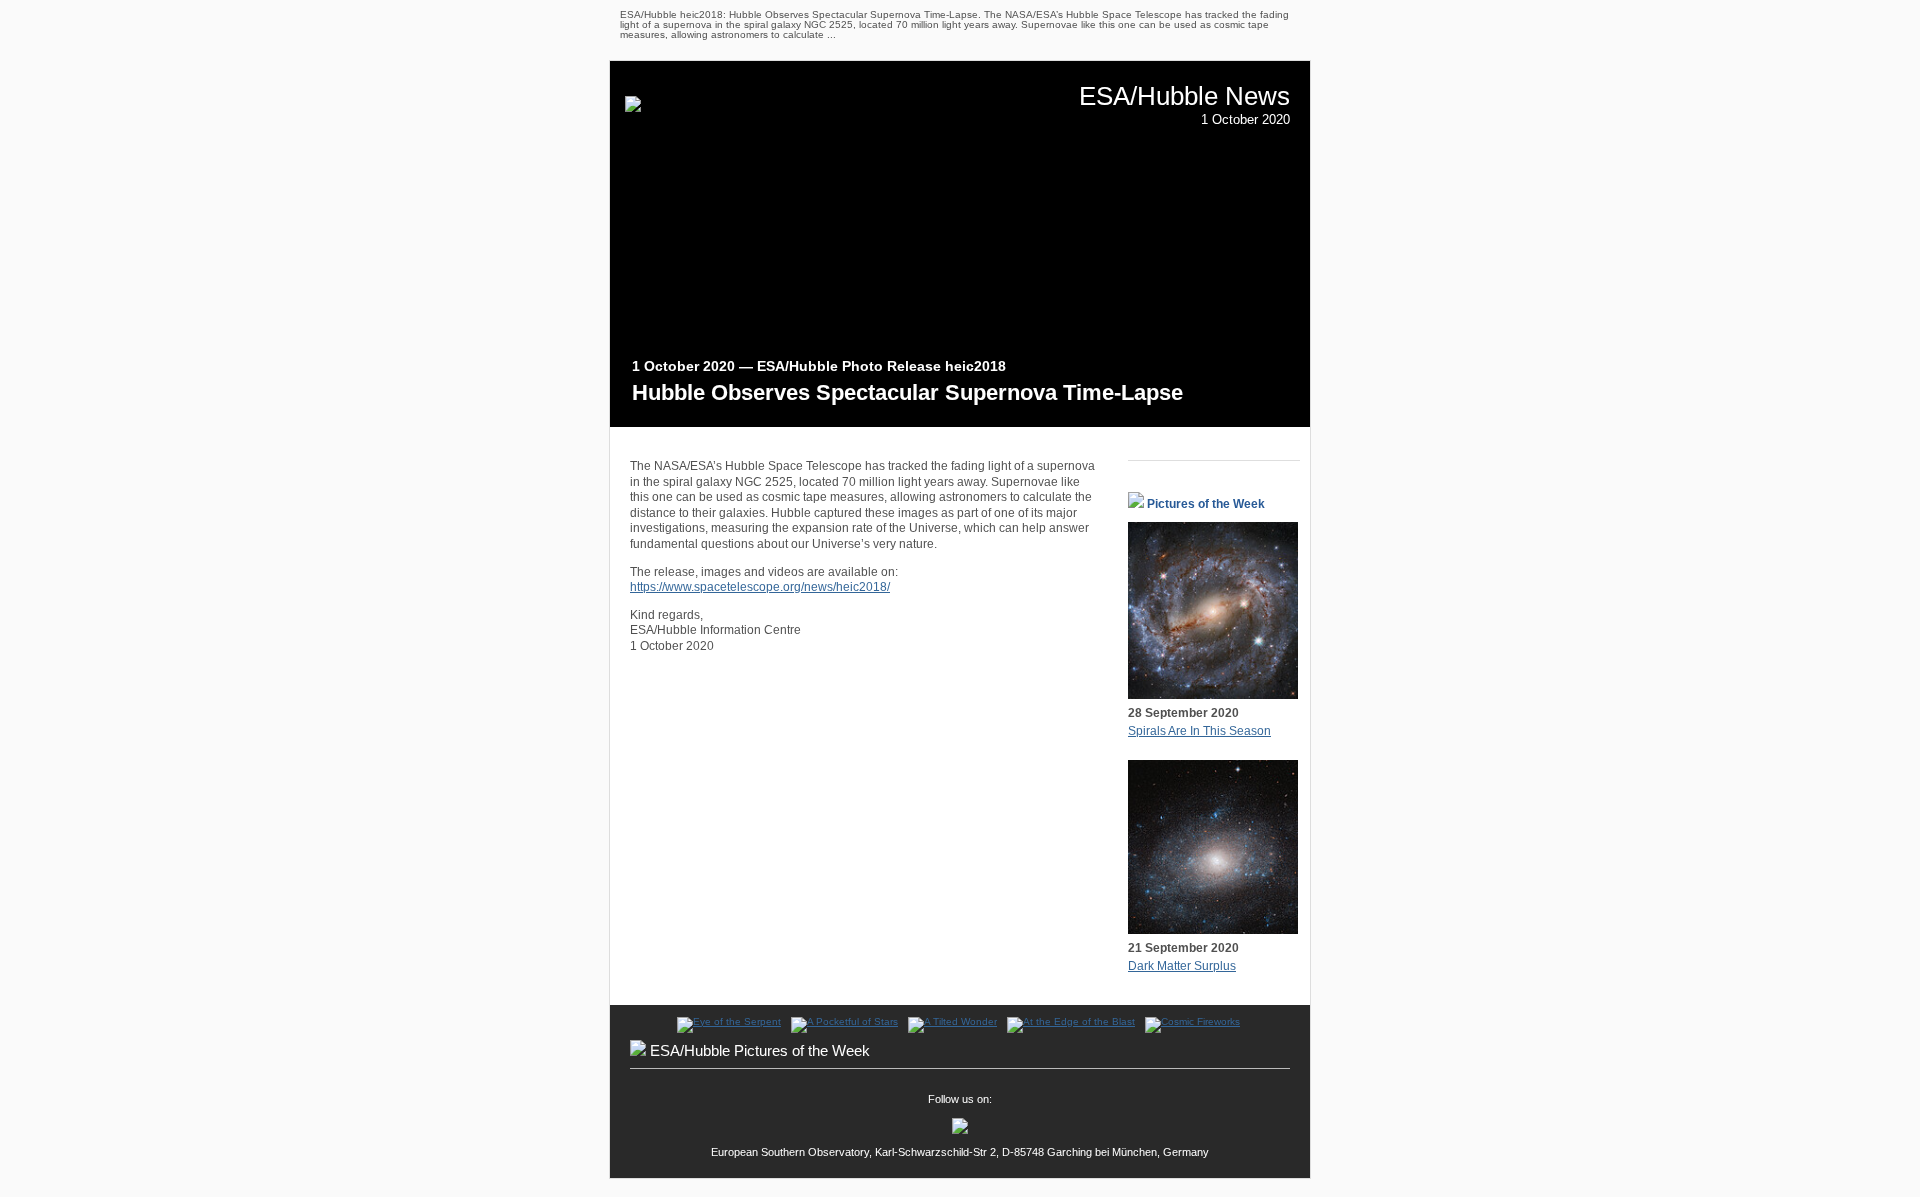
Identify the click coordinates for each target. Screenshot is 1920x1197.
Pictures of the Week (1206, 504)
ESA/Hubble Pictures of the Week (760, 1050)
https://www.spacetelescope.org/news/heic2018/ (760, 587)
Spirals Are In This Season (1199, 731)
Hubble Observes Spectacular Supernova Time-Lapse (907, 392)
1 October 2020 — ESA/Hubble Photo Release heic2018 (819, 366)
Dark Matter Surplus (1182, 966)
